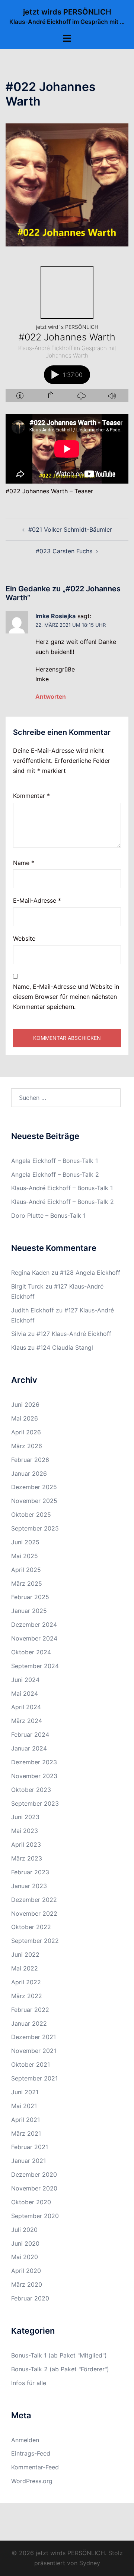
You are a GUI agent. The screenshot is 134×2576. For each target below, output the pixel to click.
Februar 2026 (30, 1460)
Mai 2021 (24, 2106)
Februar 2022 (30, 2010)
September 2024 (35, 1666)
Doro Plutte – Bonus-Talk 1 (48, 1215)
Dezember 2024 (34, 1624)
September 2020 (35, 2216)
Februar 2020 (30, 2298)
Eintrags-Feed (31, 2453)
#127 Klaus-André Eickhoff (74, 1334)
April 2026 (26, 1432)
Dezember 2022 (34, 1900)
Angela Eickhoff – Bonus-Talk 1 (55, 1161)
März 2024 (27, 1721)
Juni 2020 (25, 2243)
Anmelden (25, 2440)
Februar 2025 (30, 1597)
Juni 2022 (25, 1954)
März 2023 (27, 1858)
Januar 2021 (28, 2161)
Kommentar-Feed (35, 2467)
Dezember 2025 (34, 1487)
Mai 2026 (25, 1418)
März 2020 (27, 2284)
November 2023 (34, 1776)
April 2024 (26, 1707)
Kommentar (31, 796)
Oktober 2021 (31, 2064)
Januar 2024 (29, 1748)
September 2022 (35, 1941)
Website (24, 938)
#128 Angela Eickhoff (90, 1273)
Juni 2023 (25, 1817)
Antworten (51, 696)
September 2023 (35, 1803)
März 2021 (26, 2133)
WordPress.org (32, 2481)
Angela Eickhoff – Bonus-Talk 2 (55, 1174)
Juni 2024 (25, 1680)
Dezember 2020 (34, 2174)
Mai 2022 (25, 1968)
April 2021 (25, 2120)
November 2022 (34, 1913)
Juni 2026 (25, 1405)
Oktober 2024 (31, 1652)
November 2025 (34, 1501)
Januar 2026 (29, 1473)
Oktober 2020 (31, 2202)
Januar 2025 (29, 1611)
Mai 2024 (25, 1693)
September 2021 (34, 2078)
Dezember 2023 (34, 1762)
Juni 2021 (25, 2092)
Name (24, 863)
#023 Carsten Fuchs (64, 551)
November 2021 (34, 2051)
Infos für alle (29, 2383)
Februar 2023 (30, 1872)
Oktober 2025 (31, 1515)
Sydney (90, 2563)
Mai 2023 (25, 1831)
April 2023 (26, 1844)
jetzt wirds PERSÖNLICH (67, 12)
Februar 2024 (30, 1734)
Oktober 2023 (31, 1790)
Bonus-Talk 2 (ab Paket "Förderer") (60, 2369)
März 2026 (27, 1446)
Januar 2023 (29, 1886)
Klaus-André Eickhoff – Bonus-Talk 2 (63, 1202)
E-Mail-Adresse (37, 900)
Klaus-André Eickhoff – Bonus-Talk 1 (62, 1188)
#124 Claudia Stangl (65, 1347)
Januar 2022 (29, 2023)
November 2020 (34, 2188)
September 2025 (35, 1528)
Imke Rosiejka (55, 616)
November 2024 (34, 1638)
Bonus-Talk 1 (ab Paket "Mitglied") (59, 2355)
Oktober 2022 (31, 1927)
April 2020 (26, 2271)
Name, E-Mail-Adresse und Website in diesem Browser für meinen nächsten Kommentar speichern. (66, 997)
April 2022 (26, 1982)
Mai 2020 (25, 2257)
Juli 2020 (24, 2230)
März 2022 (27, 1996)
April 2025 (26, 1570)
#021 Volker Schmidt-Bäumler (70, 529)
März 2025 (27, 1583)
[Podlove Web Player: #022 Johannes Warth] (67, 331)
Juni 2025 (25, 1542)
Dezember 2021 (33, 2037)
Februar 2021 (30, 2147)
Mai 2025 (25, 1556)
